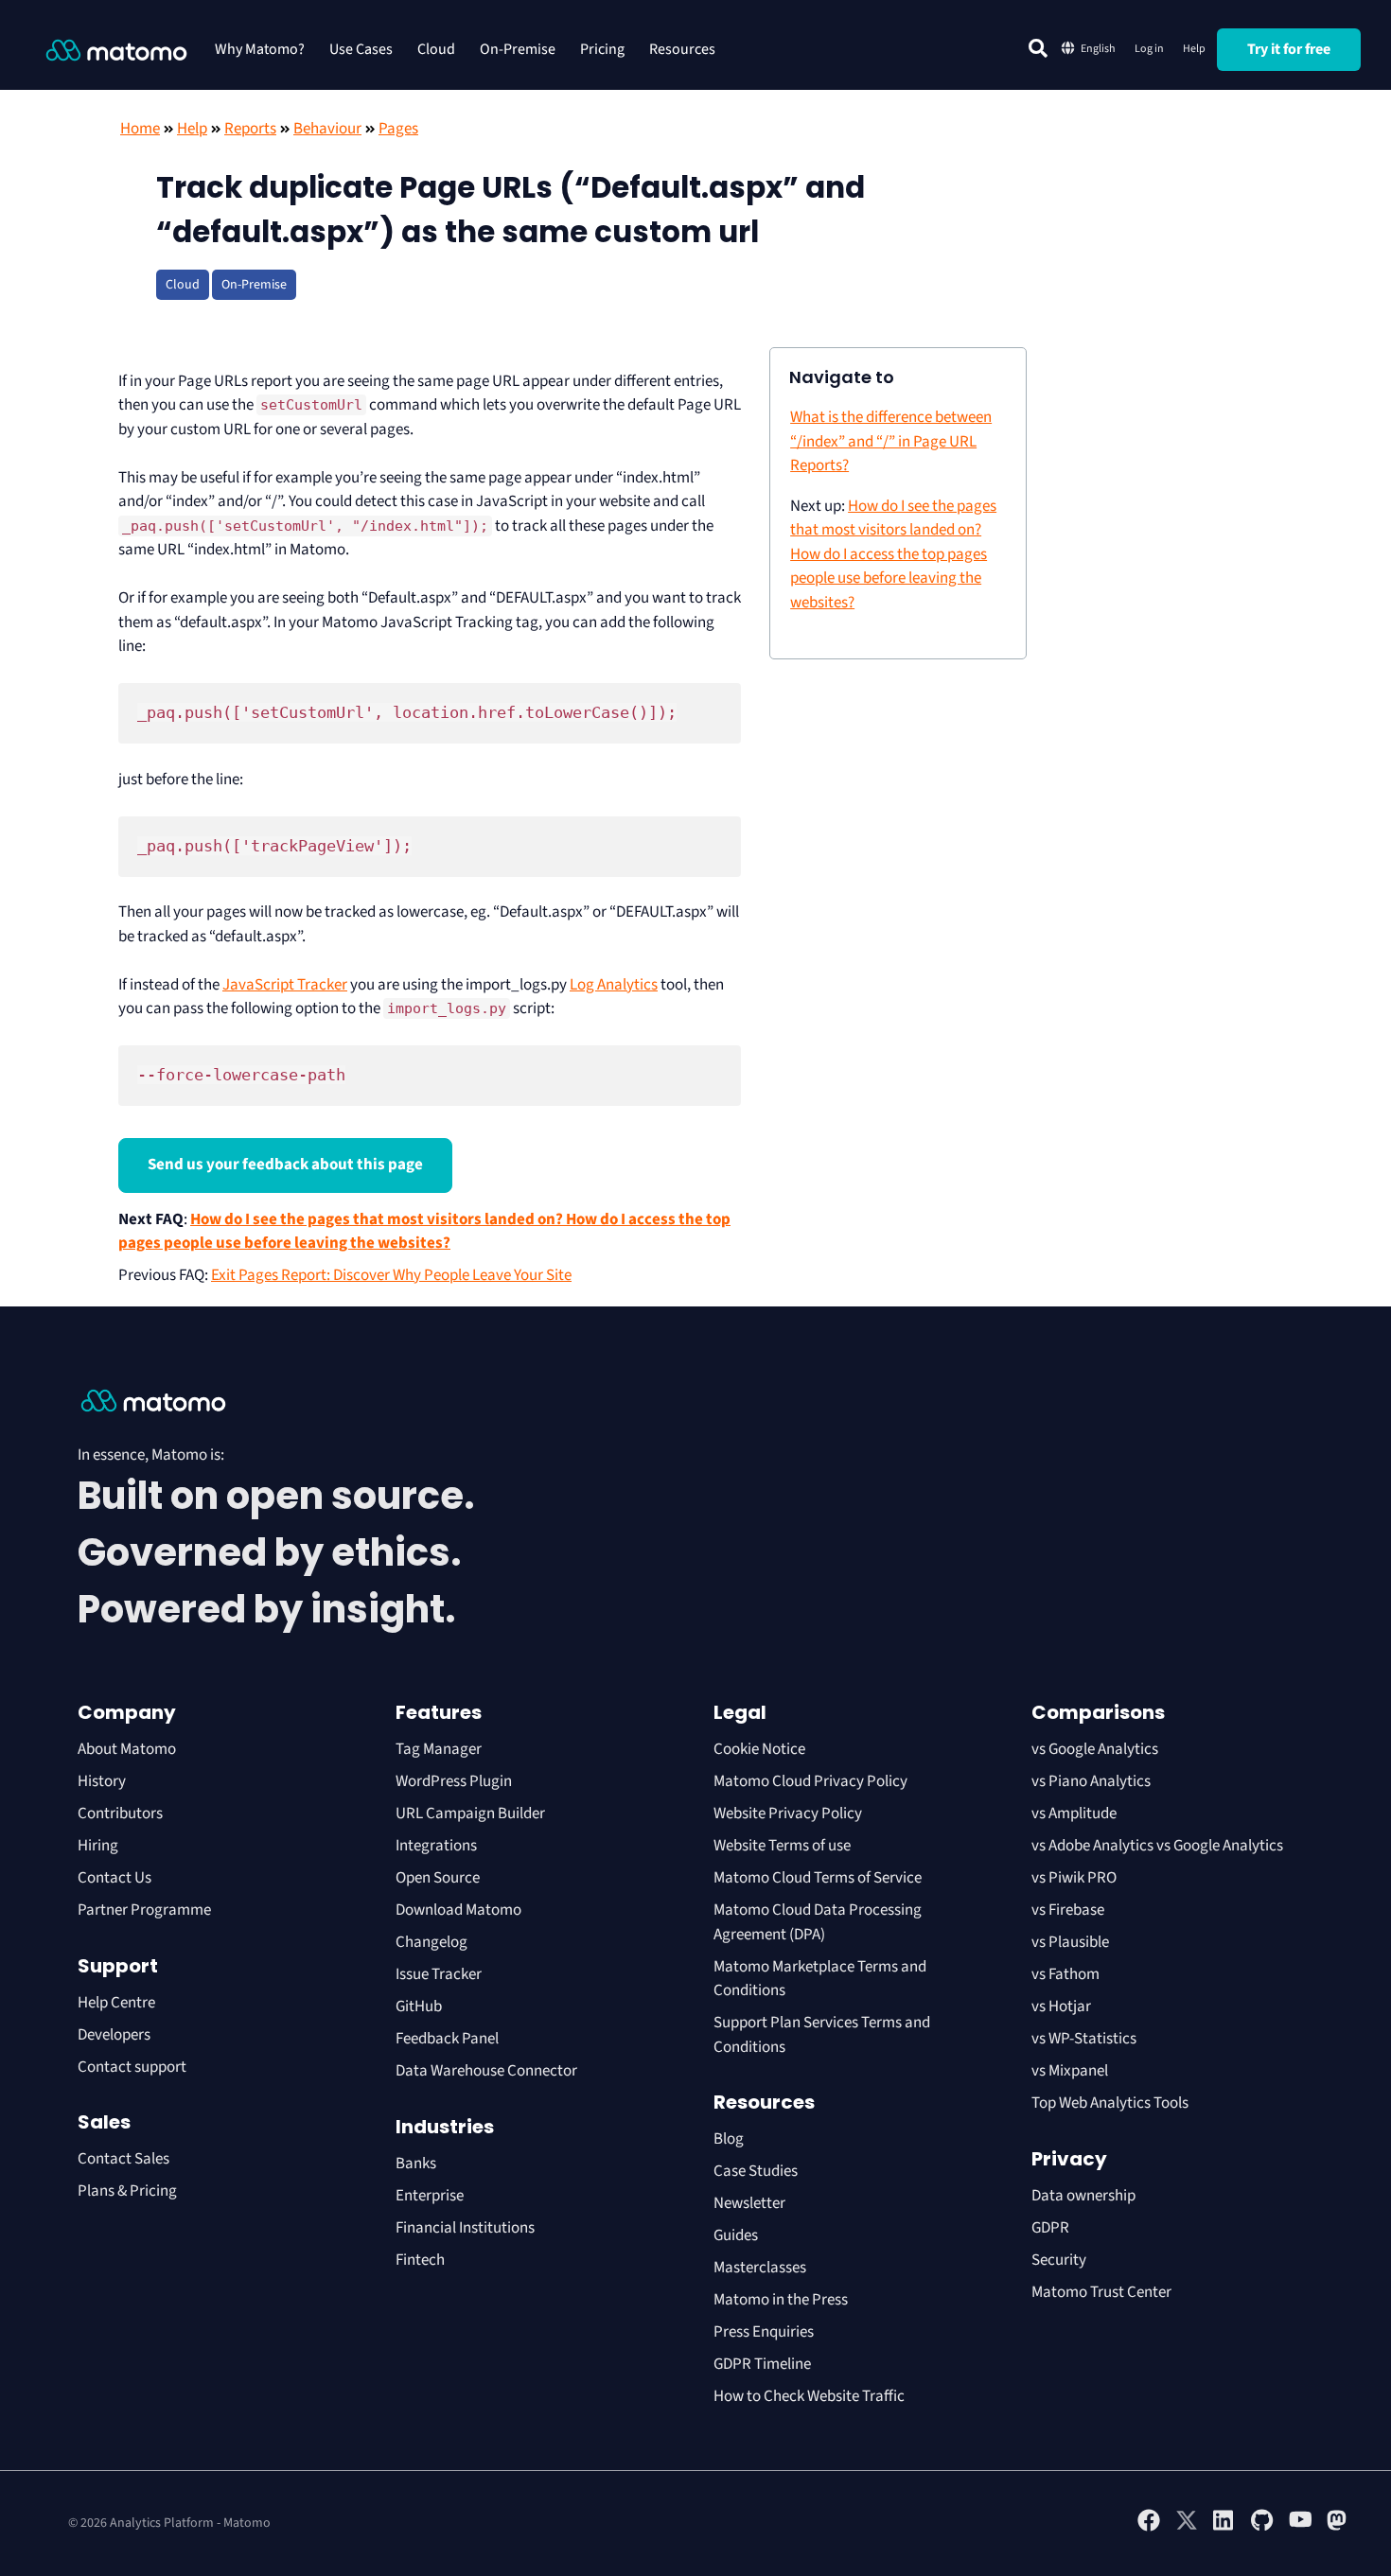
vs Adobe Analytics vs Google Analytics (1157, 1846)
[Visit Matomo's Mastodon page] (1338, 2528)
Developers (114, 2035)
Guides (736, 2235)
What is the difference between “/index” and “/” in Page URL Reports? (891, 441)
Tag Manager (439, 1749)
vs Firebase (1068, 1910)
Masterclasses (760, 2268)
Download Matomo (458, 1910)
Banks (417, 2164)
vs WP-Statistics (1084, 2039)
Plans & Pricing (127, 2191)
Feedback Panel (447, 2039)
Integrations (436, 1846)
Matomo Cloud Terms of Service (818, 1878)
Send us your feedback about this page (285, 1165)
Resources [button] (682, 49)
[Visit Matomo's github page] (1262, 2528)
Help (1194, 49)
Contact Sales (123, 2159)
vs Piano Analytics (1091, 1781)
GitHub (419, 2006)
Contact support (132, 2067)
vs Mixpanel (1070, 2071)
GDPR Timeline (762, 2364)
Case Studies (756, 2171)
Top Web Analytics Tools (1110, 2103)
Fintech (420, 2260)
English (1098, 49)
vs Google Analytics (1095, 1749)
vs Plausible (1070, 1942)
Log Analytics (614, 985)
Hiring (98, 1846)
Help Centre (116, 2003)
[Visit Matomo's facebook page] (1149, 2528)
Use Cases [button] (361, 49)
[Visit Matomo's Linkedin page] (1224, 2528)
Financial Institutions (467, 2228)
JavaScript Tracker (285, 985)
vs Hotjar (1061, 2006)
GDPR (1050, 2228)
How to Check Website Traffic (809, 2396)
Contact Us (114, 1878)
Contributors (120, 1814)
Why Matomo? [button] (260, 49)
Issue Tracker (439, 1974)
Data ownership (1083, 2196)
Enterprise (431, 2196)
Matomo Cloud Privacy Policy (810, 1781)
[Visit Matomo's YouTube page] (1300, 2526)
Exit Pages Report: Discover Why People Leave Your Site (391, 1275)
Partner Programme (144, 1910)
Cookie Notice (759, 1749)
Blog (729, 2139)
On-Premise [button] (518, 49)
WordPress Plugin (454, 1781)
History (102, 1781)
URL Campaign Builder (470, 1814)
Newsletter (749, 2203)
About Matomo (127, 1749)
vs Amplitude (1074, 1814)
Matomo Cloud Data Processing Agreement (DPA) (818, 1922)
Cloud (436, 49)
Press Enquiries (764, 2332)
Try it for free (1289, 49)
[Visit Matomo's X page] (1187, 2528)
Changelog (431, 1942)
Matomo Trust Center (1101, 2292)
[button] (1038, 48)
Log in (1149, 49)
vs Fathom (1065, 1974)
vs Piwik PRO (1074, 1878)
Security (1059, 2260)
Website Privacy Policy (788, 1814)
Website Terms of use (782, 1846)
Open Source (438, 1878)
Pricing (602, 49)
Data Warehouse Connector (486, 2071)
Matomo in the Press (781, 2300)
